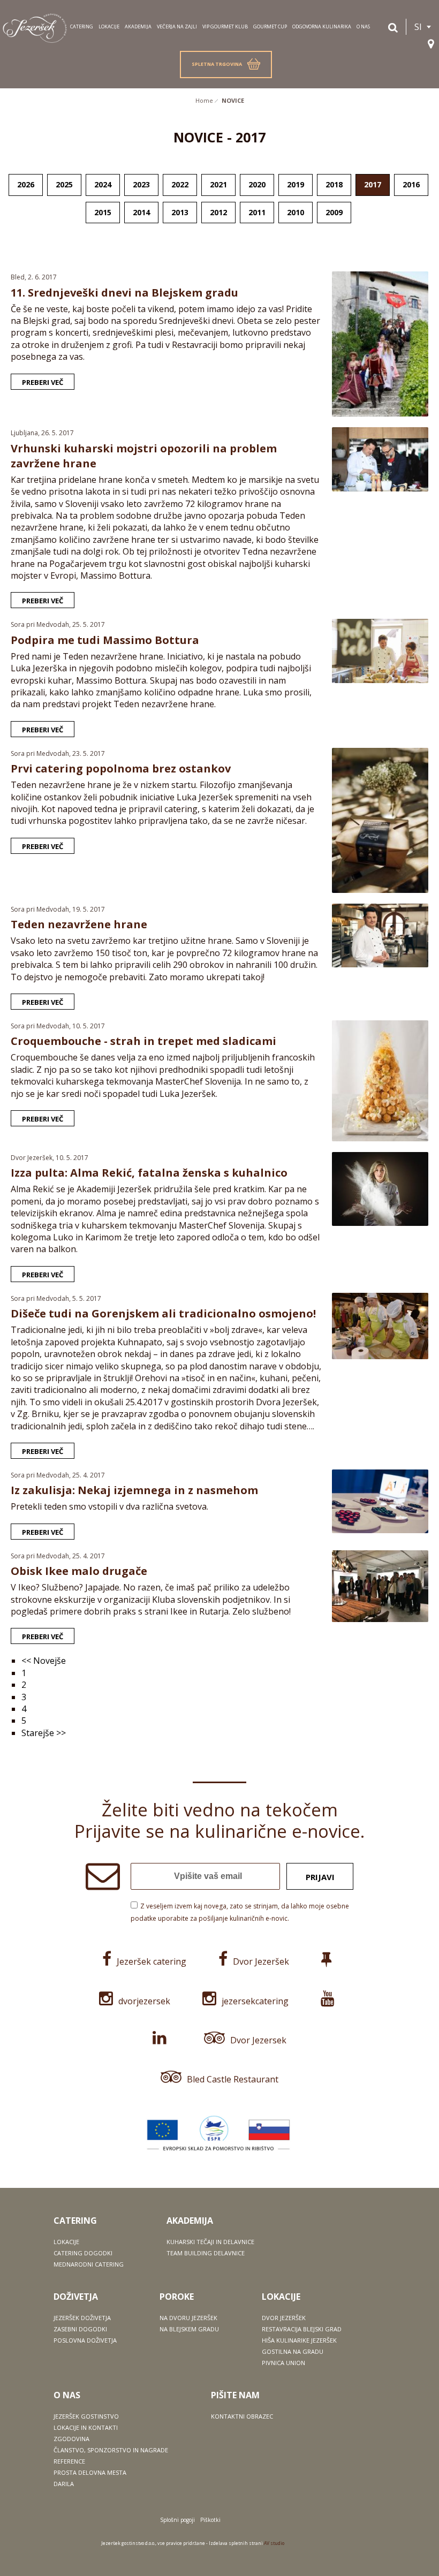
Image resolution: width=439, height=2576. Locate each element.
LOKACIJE (109, 26)
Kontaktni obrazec (242, 2416)
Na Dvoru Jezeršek (188, 2318)
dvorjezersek (144, 2001)
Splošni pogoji (177, 2520)
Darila (64, 2484)
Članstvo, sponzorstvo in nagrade (111, 2450)
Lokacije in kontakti (86, 2427)
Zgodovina (71, 2439)
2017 (373, 184)
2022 (180, 184)
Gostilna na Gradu (293, 2351)
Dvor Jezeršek (261, 1961)
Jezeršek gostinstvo (86, 2416)
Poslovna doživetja (85, 2340)
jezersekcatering (255, 2001)
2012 (218, 212)
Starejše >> (44, 1733)
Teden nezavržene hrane (79, 924)
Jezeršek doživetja (82, 2318)
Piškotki (210, 2520)
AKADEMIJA (138, 26)
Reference (69, 2461)
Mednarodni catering (89, 2264)
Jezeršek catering (152, 1961)
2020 (257, 184)
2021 (218, 184)
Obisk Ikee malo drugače (79, 1571)
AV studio (274, 2543)
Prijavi (320, 1877)
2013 (180, 212)
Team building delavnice (206, 2253)
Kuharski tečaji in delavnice (210, 2242)
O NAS (363, 26)
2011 (257, 212)
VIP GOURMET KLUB (225, 26)
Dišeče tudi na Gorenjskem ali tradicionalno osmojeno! (163, 1313)
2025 (64, 184)
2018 (334, 184)
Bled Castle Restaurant (233, 2079)
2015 (103, 212)
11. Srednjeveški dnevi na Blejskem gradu (124, 293)
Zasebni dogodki (80, 2329)
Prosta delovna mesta (90, 2472)
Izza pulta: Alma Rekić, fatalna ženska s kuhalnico (149, 1173)
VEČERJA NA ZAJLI (177, 26)
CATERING (82, 26)
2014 (141, 212)
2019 (296, 184)
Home (204, 100)
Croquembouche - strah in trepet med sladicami (143, 1041)
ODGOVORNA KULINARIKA (322, 26)
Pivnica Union (283, 2363)
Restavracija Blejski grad (302, 2329)
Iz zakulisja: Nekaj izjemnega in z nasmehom (134, 1490)
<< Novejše (44, 1661)
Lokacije (66, 2242)
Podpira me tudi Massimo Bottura (105, 640)
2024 (103, 184)
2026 (26, 184)
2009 (334, 212)
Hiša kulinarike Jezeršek (299, 2340)
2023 (141, 184)
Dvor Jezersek (258, 2040)
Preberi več (43, 382)
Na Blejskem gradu (189, 2329)
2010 (296, 212)
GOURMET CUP (270, 26)
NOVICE (233, 100)
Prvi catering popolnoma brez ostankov (121, 768)
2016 (411, 184)
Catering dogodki (83, 2253)
